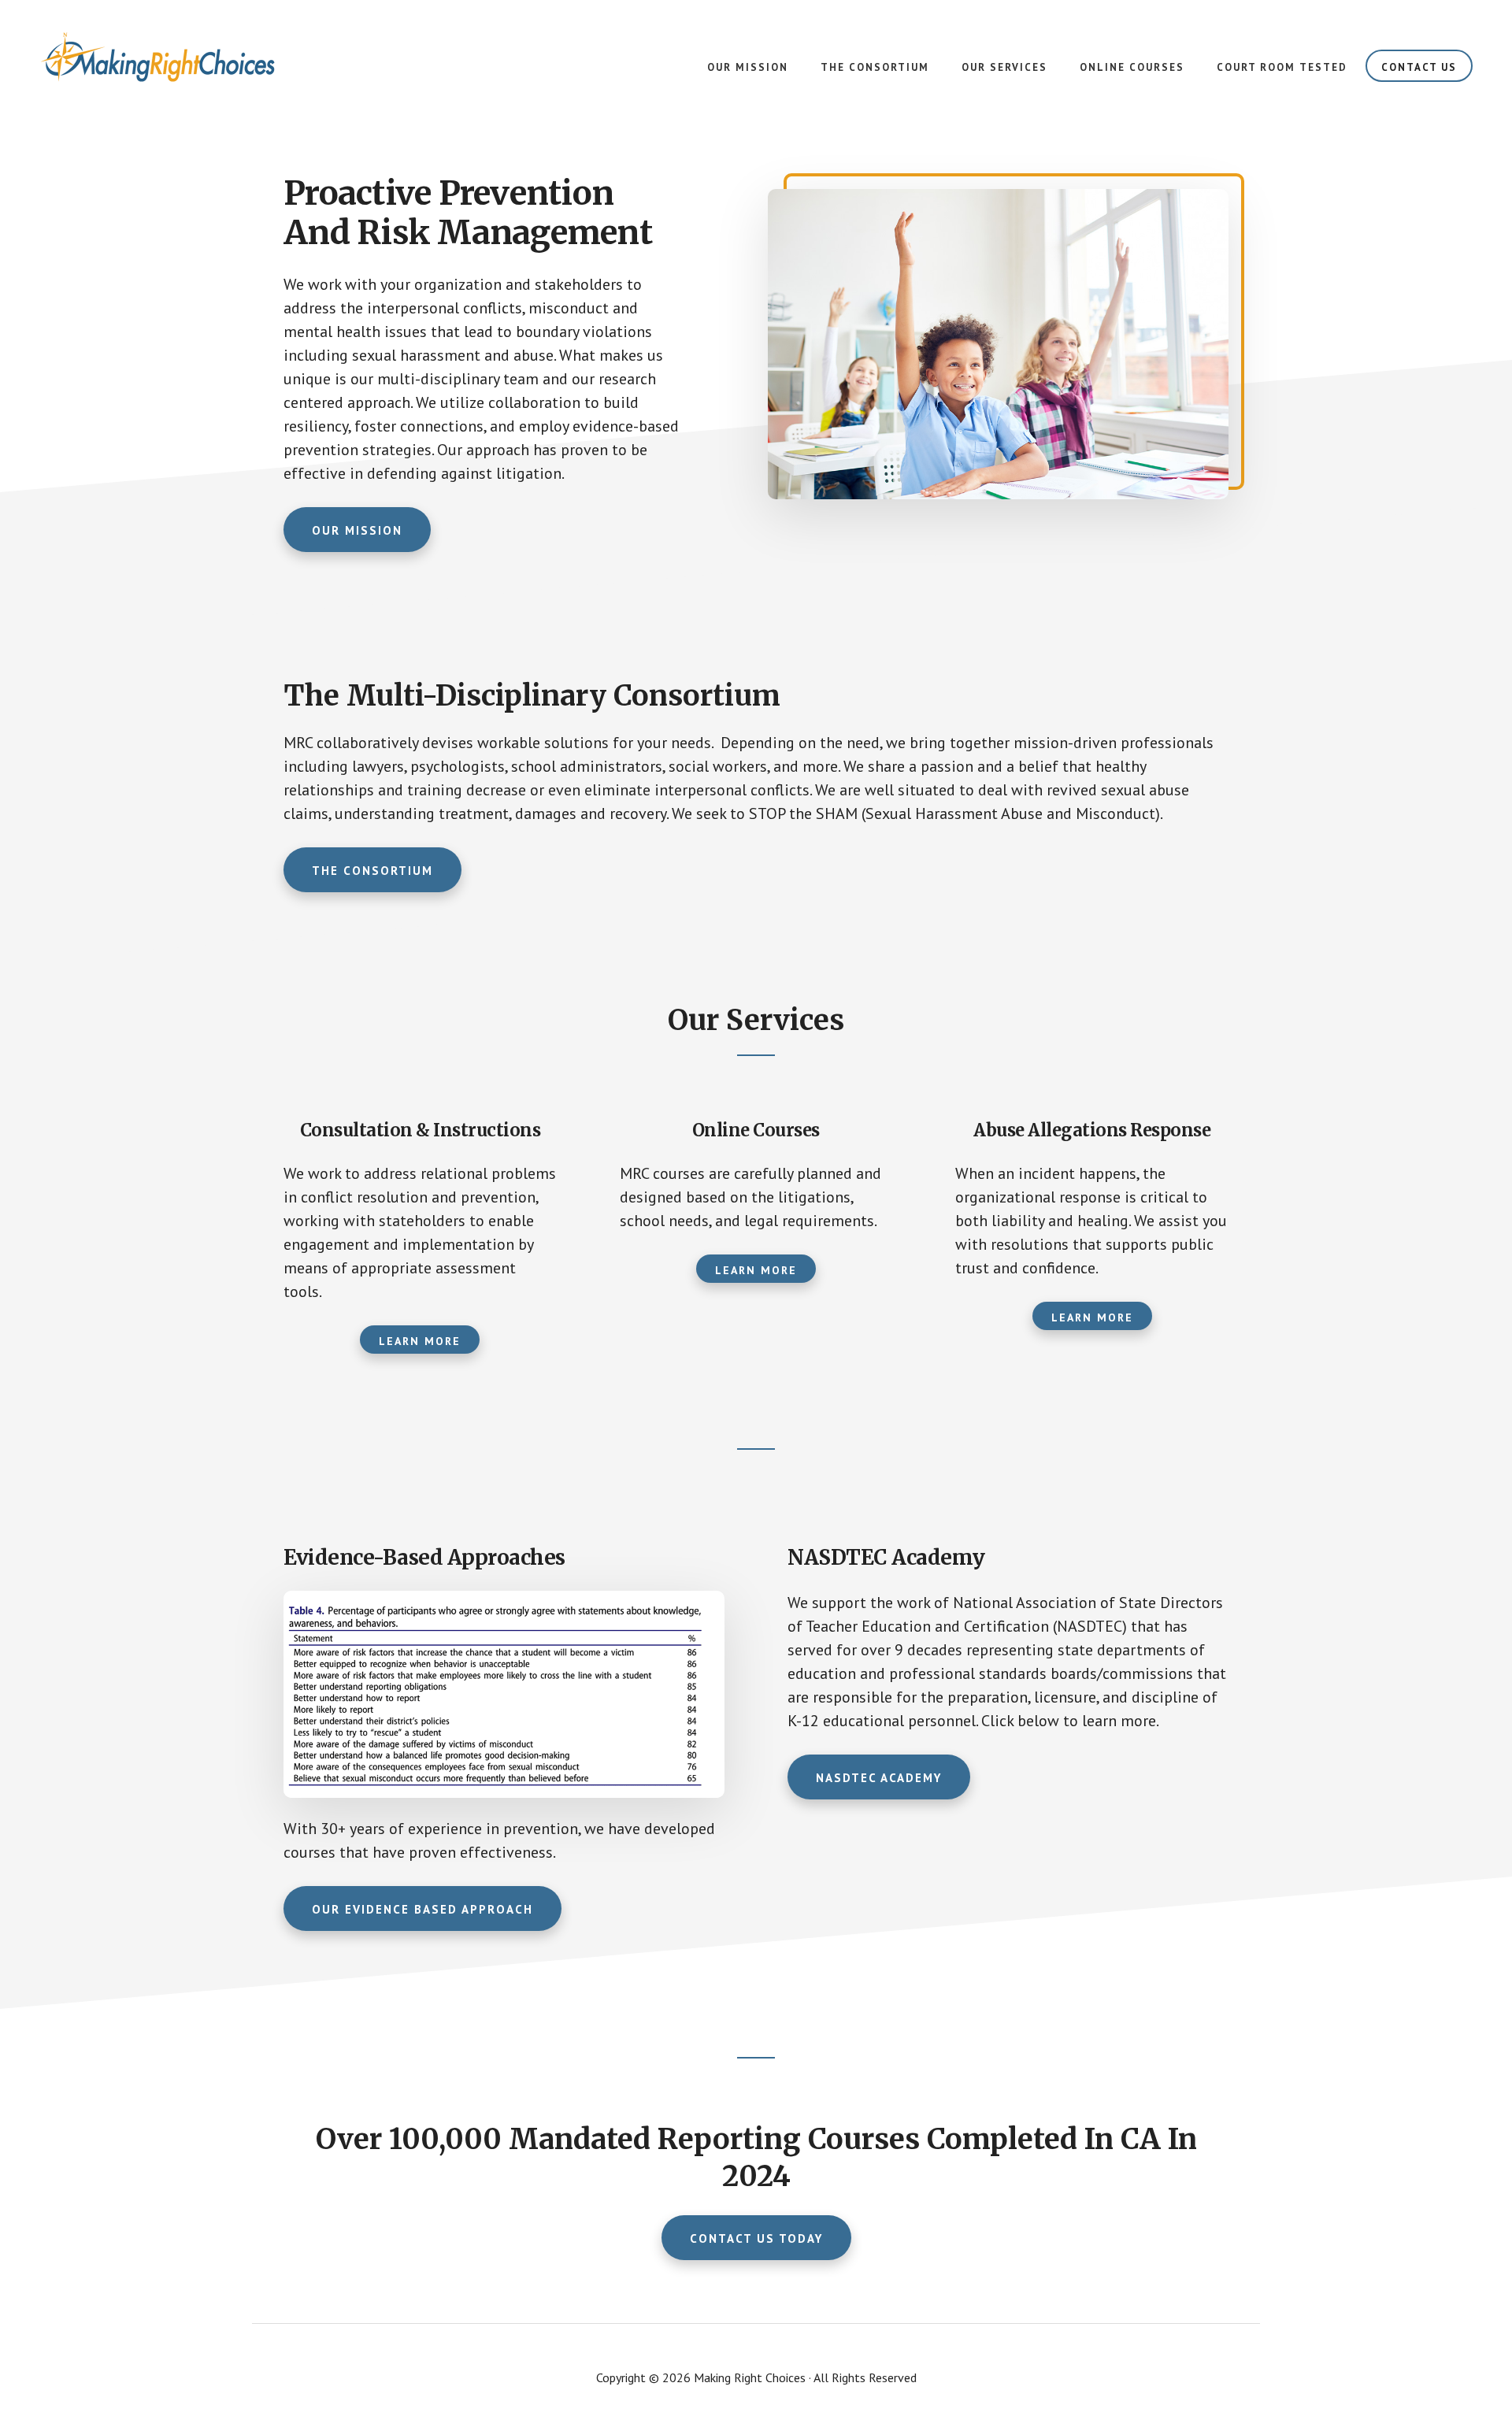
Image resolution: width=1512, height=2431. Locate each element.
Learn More (420, 1341)
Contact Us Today (756, 2238)
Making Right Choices (157, 63)
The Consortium (372, 871)
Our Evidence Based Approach (422, 1909)
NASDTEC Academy (879, 1778)
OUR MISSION (357, 530)
